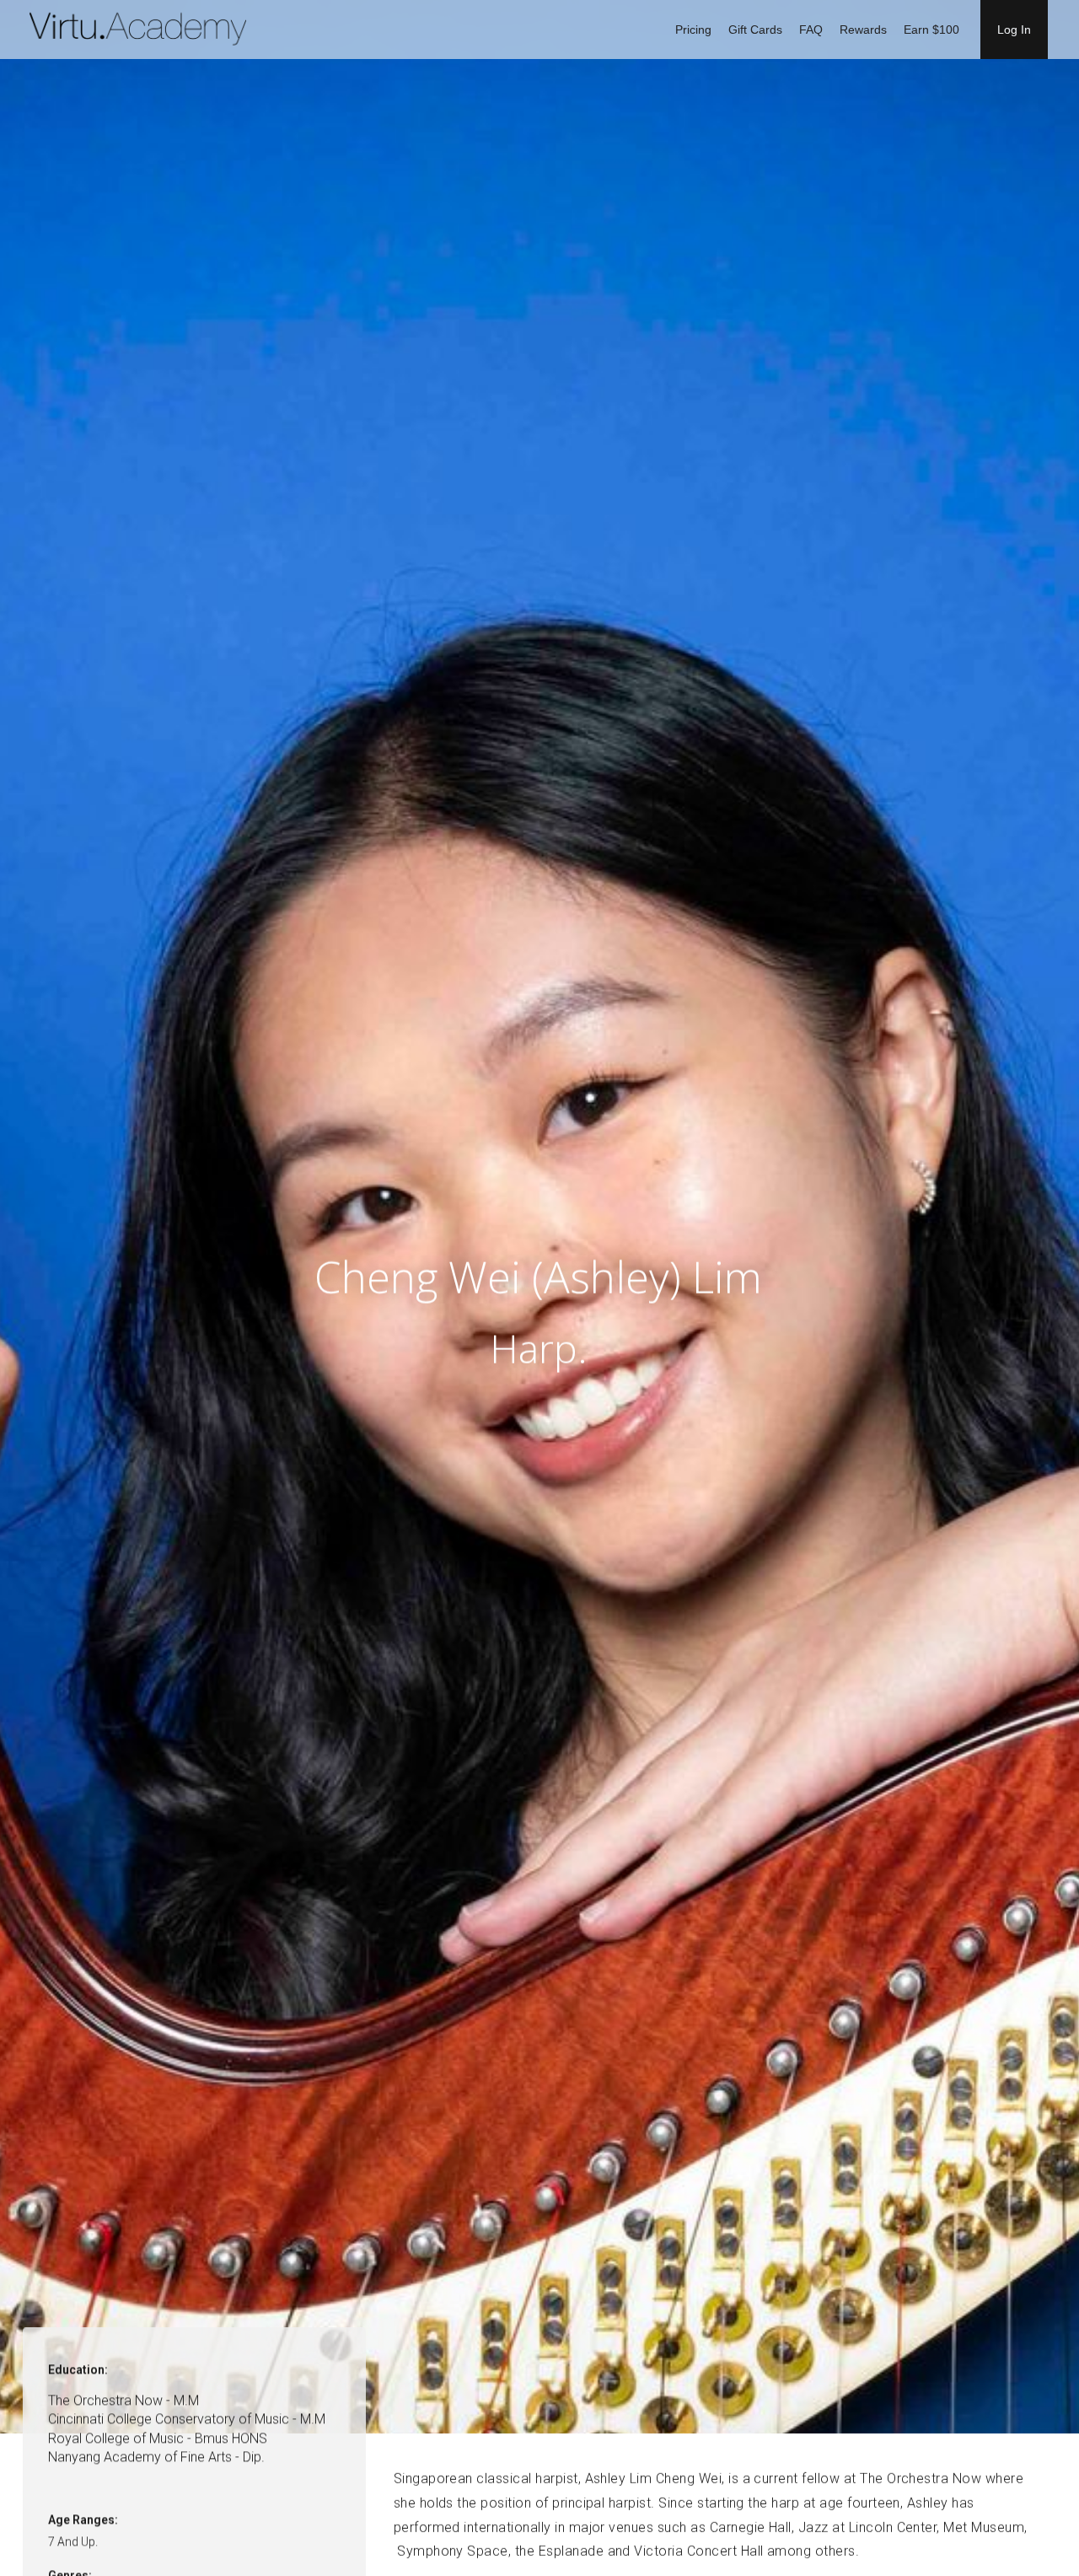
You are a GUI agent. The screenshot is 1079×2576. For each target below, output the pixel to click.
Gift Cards (755, 30)
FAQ (811, 30)
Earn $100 (931, 30)
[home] (141, 30)
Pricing (693, 30)
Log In (1014, 30)
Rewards (863, 30)
